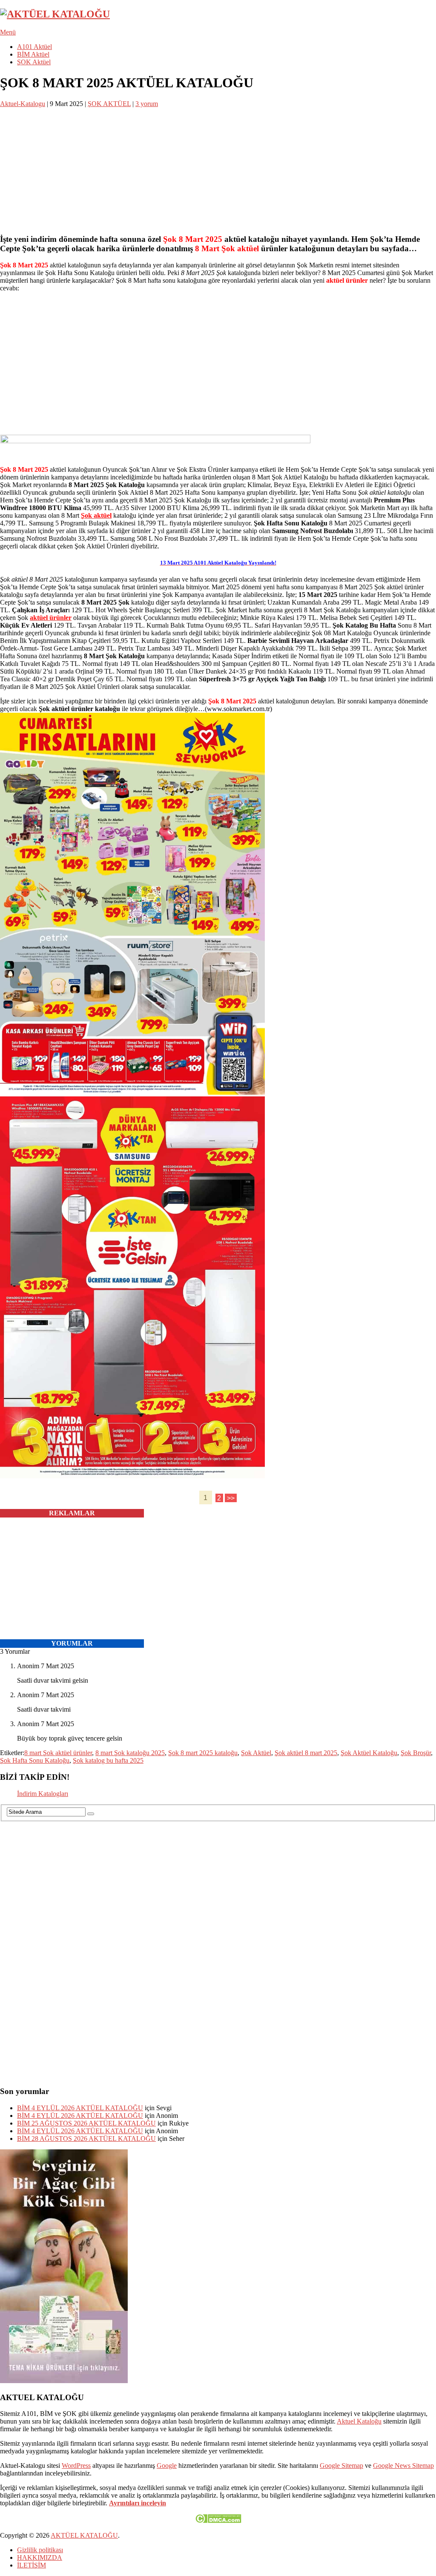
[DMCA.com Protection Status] (218, 2521)
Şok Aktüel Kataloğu (369, 1753)
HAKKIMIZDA (40, 2557)
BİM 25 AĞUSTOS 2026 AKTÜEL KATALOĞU (86, 2123)
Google (167, 2466)
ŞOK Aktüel (34, 62)
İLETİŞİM (32, 2565)
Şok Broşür (416, 1753)
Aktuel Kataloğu (359, 2421)
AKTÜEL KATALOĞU (84, 2535)
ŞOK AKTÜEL (109, 104)
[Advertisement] (218, 167)
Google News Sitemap (403, 2466)
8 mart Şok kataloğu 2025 (130, 1753)
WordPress (76, 2466)
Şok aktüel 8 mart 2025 (306, 1753)
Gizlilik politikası (40, 2550)
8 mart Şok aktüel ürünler (58, 1753)
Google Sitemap (341, 2466)
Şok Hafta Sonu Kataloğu (35, 1760)
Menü (8, 32)
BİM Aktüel (33, 54)
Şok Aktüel (256, 1753)
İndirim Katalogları (43, 1794)
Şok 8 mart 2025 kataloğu (203, 1753)
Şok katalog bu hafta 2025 (108, 1760)
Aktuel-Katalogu (23, 104)
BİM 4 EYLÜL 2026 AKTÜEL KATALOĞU (80, 2108)
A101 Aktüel (34, 47)
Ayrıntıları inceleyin (138, 2503)
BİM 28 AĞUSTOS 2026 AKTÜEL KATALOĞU (86, 2139)
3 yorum (147, 104)
